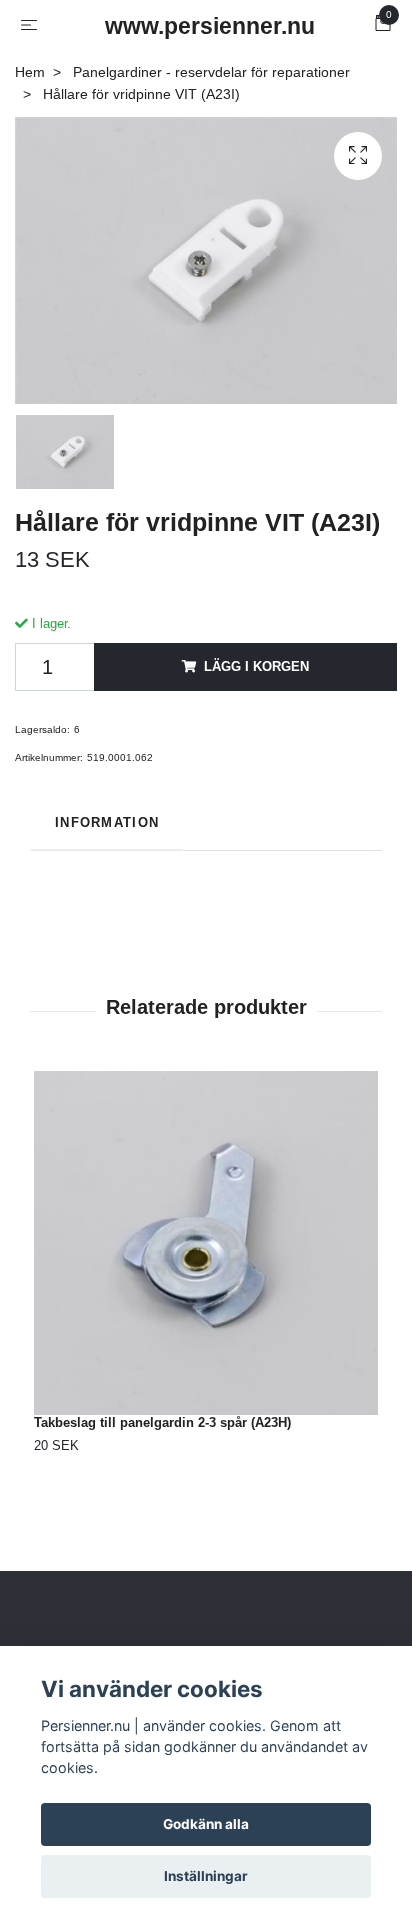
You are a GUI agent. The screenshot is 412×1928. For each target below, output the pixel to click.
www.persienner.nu (210, 26)
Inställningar (206, 1876)
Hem (30, 72)
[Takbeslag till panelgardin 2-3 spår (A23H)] (206, 1243)
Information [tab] (107, 822)
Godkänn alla (206, 1824)
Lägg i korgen (256, 666)
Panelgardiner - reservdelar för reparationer (211, 72)
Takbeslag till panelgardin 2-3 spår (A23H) (162, 1422)
